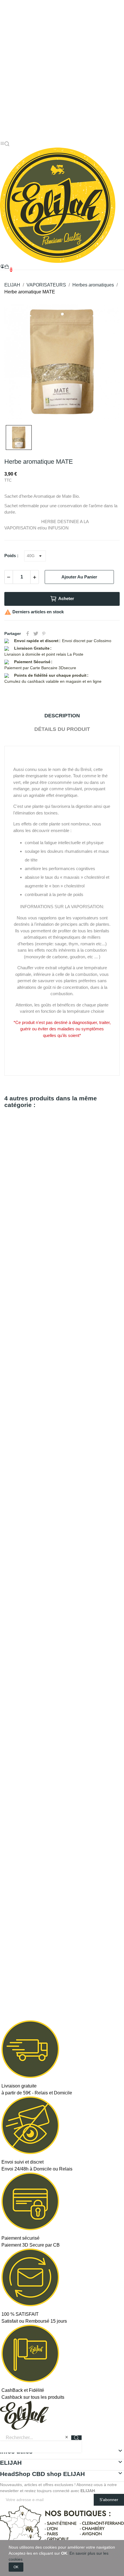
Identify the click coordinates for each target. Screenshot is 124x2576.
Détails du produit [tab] (62, 729)
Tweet (36, 633)
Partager (28, 633)
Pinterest (44, 633)
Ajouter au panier (79, 577)
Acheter (66, 598)
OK (16, 2567)
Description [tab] (62, 716)
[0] (7, 267)
